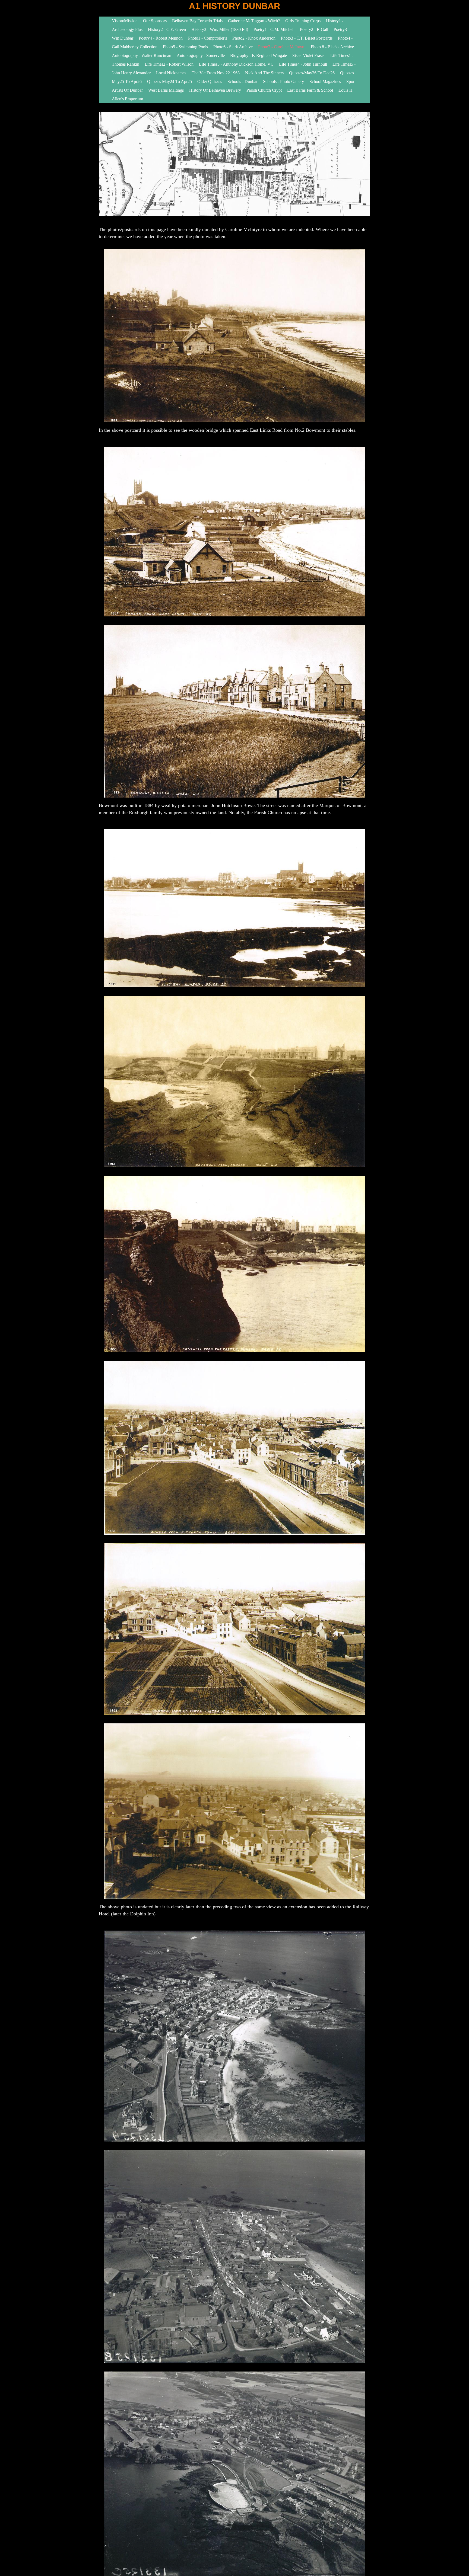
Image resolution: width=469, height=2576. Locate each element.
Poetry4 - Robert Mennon (161, 38)
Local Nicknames (171, 73)
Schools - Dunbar (243, 81)
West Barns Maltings (166, 90)
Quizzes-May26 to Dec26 (312, 73)
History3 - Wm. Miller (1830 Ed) (220, 29)
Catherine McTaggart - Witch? (254, 21)
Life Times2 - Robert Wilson (169, 64)
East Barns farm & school (310, 90)
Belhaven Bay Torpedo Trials (197, 21)
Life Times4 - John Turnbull (303, 64)
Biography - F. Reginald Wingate (259, 55)
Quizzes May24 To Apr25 (169, 81)
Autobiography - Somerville (201, 55)
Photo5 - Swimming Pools (185, 47)
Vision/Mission (125, 21)
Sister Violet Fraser (309, 55)
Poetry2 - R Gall (314, 29)
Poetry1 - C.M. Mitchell (274, 29)
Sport (351, 81)
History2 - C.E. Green (167, 29)
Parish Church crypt (264, 90)
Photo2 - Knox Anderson (254, 38)
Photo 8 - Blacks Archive (332, 47)
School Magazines (325, 81)
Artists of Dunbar (127, 90)
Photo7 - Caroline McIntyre (282, 47)
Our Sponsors (155, 21)
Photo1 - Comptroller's (207, 38)
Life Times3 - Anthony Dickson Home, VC (236, 64)
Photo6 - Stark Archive (233, 47)
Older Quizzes (210, 81)
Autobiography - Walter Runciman (142, 55)
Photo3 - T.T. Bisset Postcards (307, 38)
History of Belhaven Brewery (215, 90)
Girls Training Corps (303, 21)
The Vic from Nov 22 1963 (216, 73)
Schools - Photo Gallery (283, 81)
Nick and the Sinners (264, 73)
